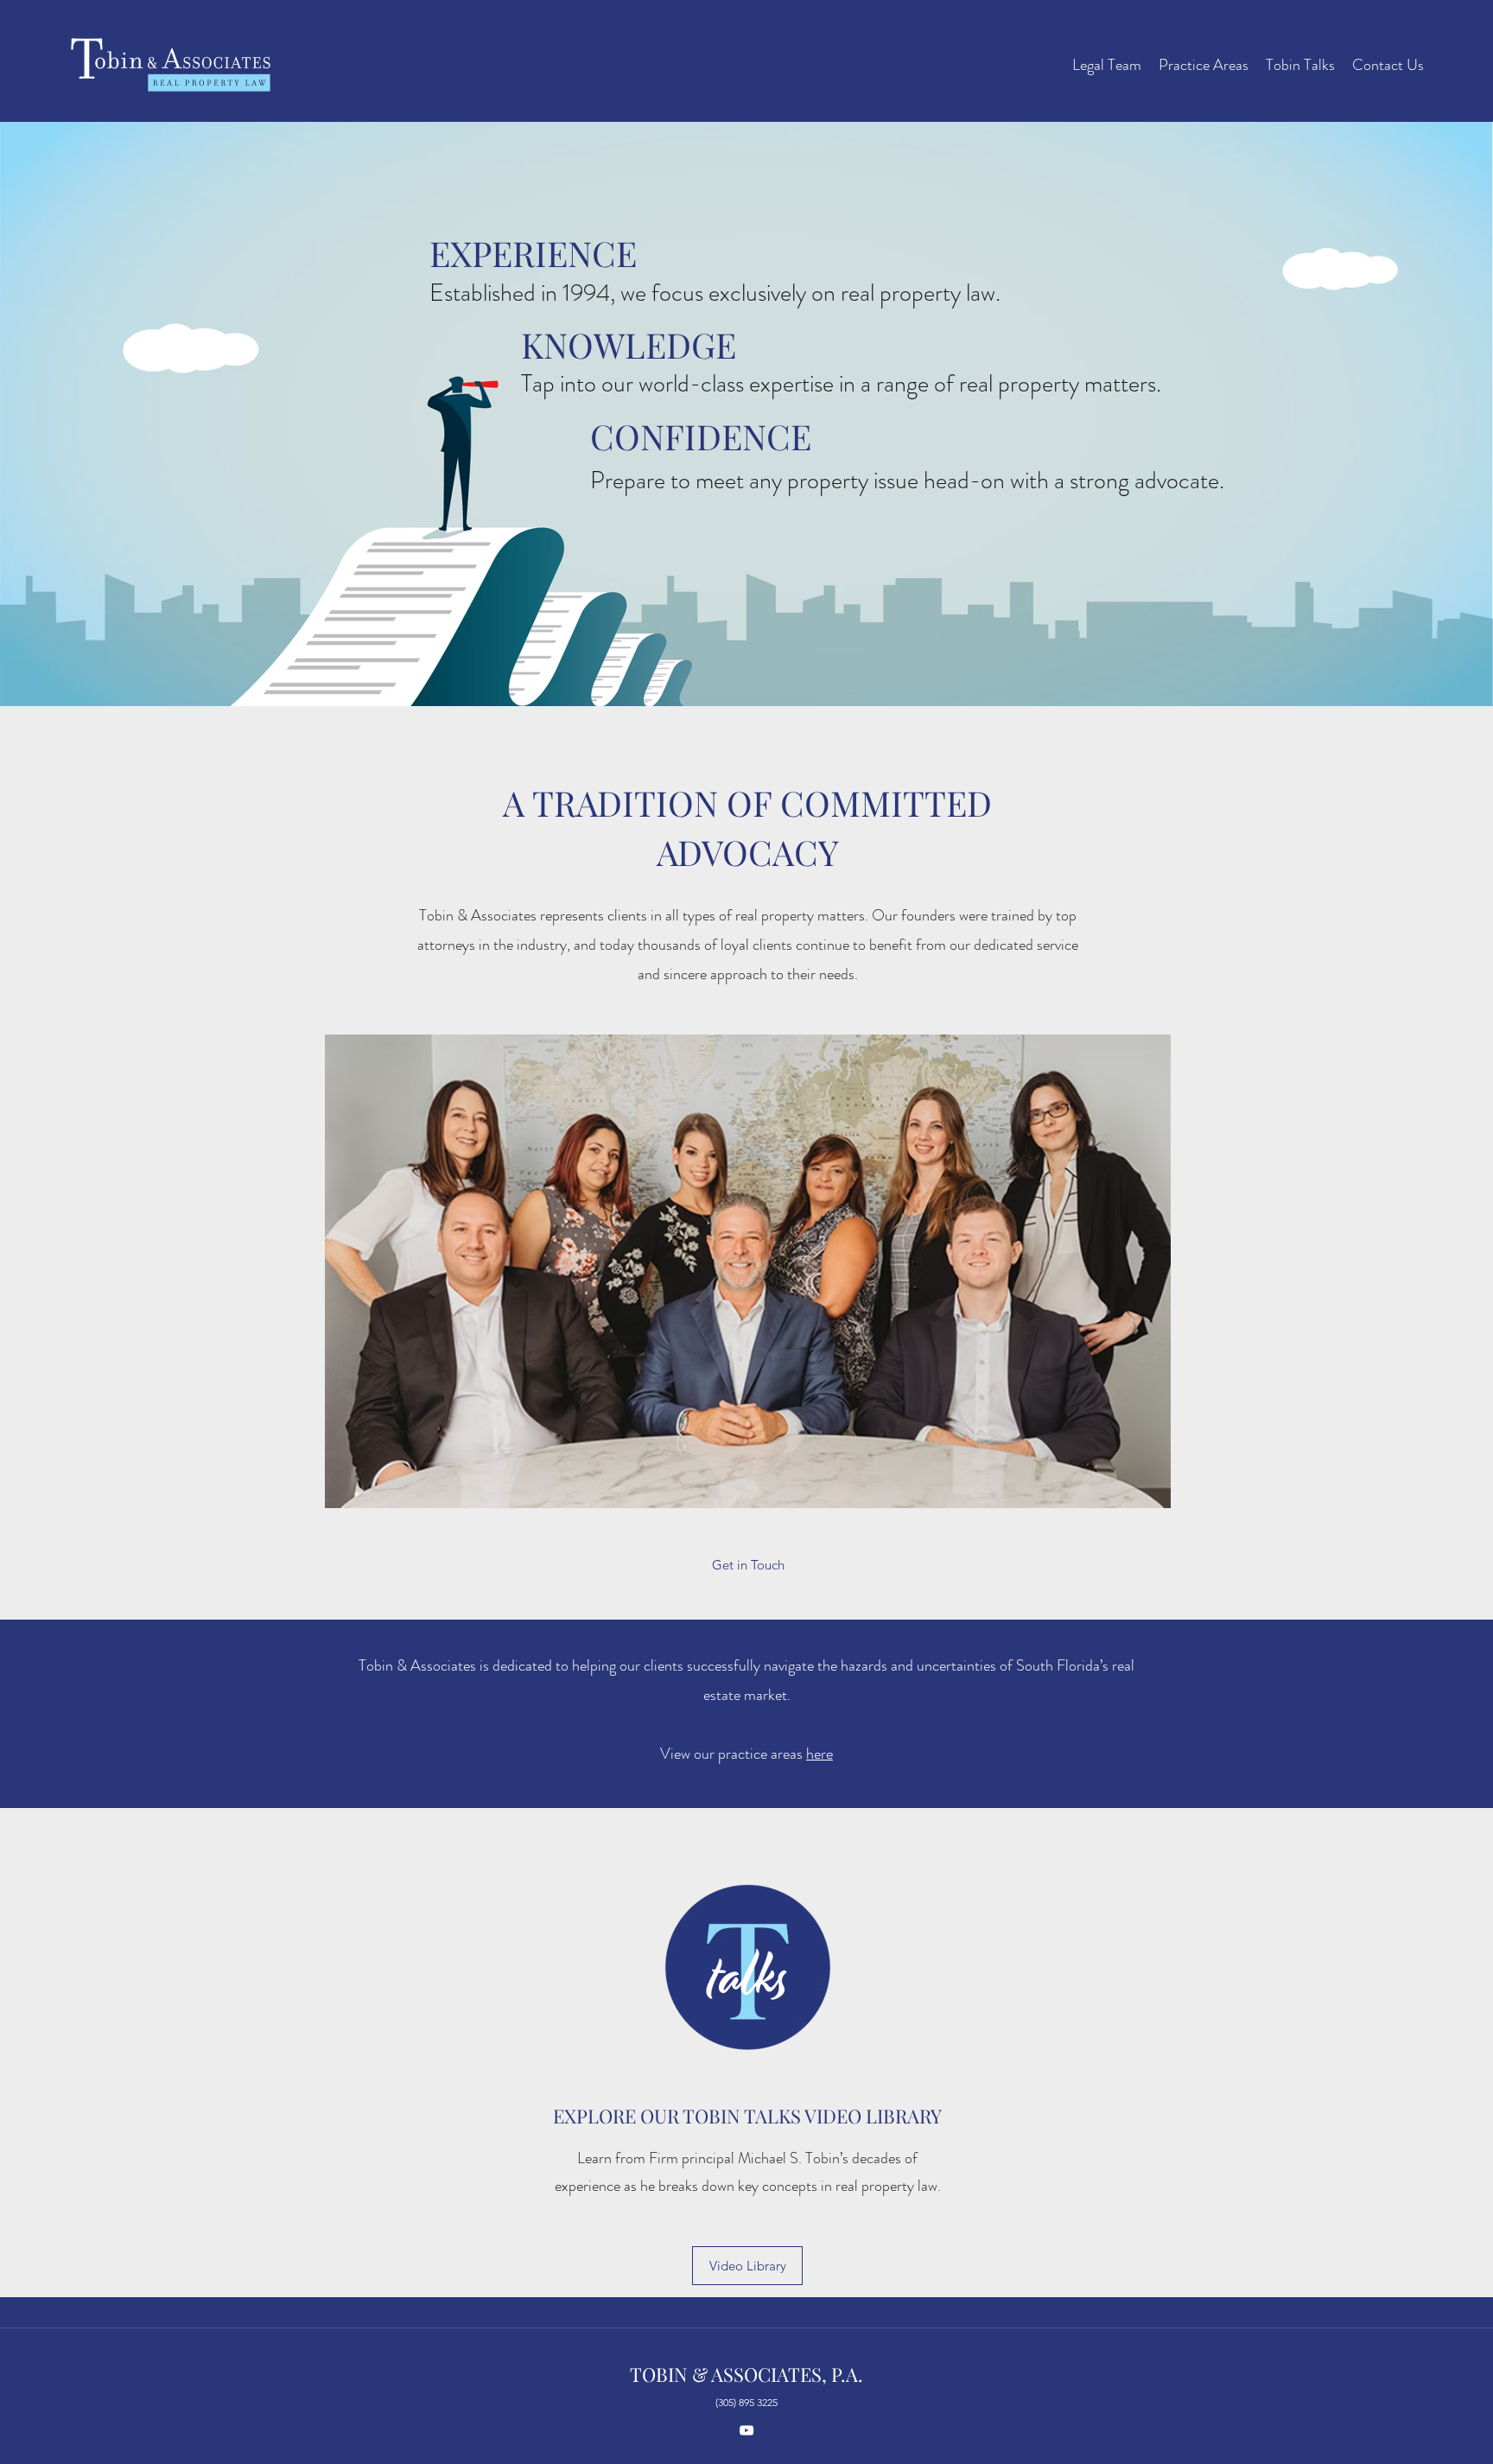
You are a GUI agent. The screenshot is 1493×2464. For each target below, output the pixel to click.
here (820, 1754)
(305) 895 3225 (746, 2402)
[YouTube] (746, 2430)
